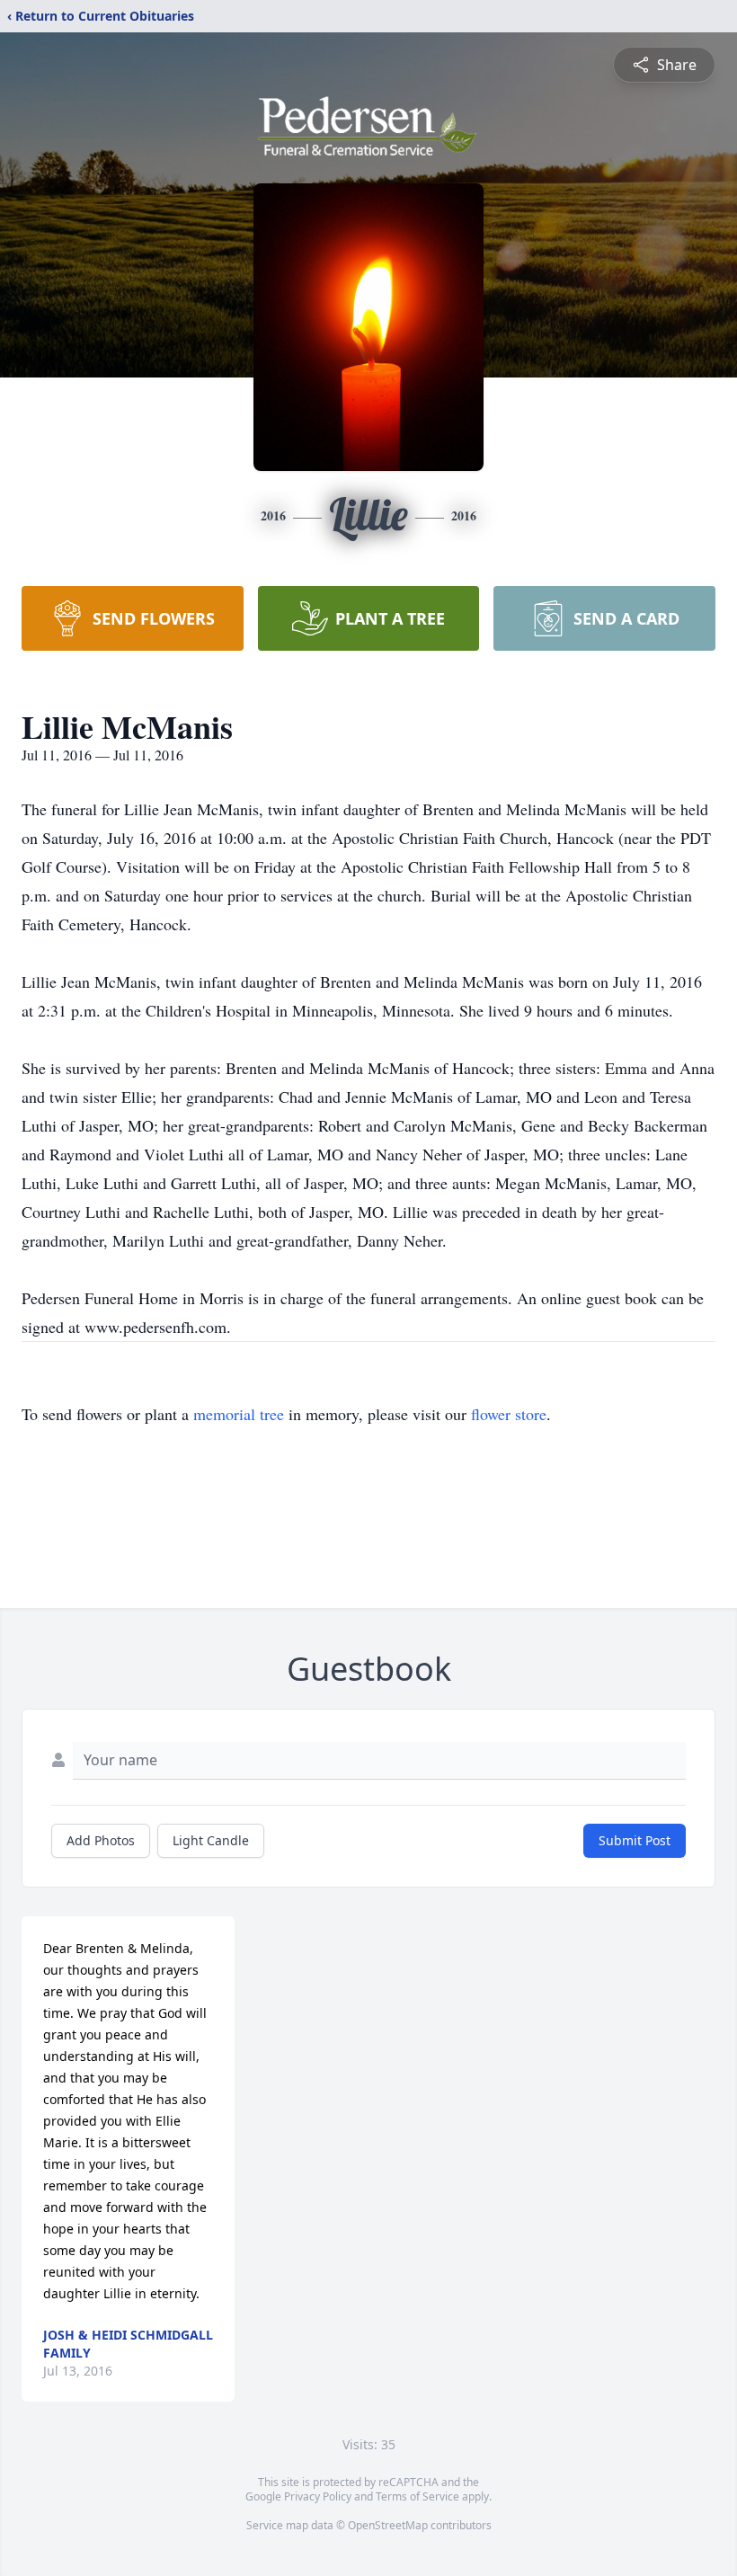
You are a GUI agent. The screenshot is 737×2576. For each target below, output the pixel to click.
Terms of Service (417, 2496)
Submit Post (635, 1840)
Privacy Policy (318, 2496)
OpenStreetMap (388, 2525)
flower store (509, 1414)
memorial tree (239, 1414)
